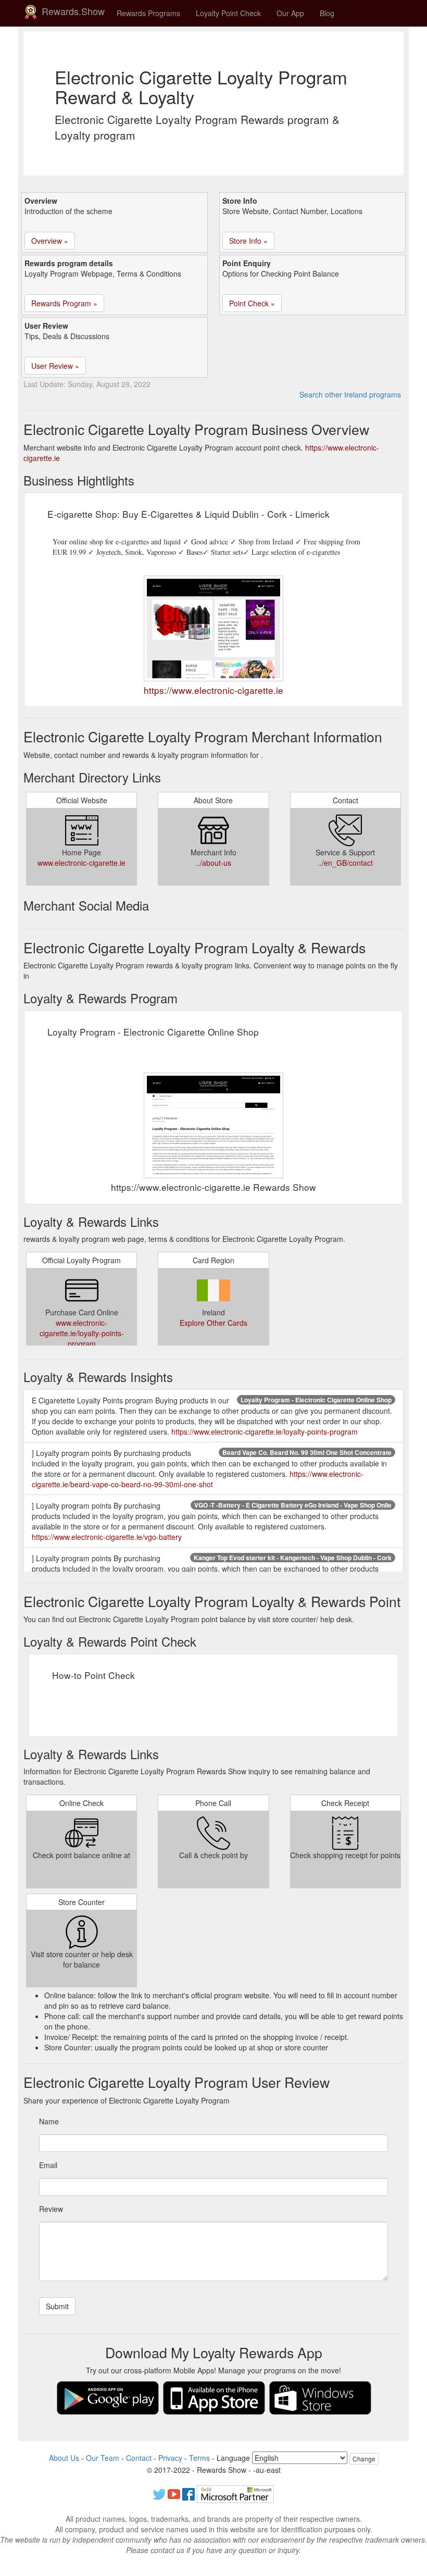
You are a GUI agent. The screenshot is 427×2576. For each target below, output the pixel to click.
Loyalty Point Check (228, 13)
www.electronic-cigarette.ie (81, 863)
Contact (139, 2458)
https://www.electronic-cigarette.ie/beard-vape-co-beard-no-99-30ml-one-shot (198, 1479)
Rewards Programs (148, 13)
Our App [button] (290, 13)
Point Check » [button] (252, 303)
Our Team (103, 2458)
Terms (199, 2458)
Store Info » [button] (248, 241)
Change (364, 2459)
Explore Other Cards (213, 1323)
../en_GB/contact (345, 863)
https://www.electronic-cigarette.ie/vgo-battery (107, 1537)
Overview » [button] (50, 241)
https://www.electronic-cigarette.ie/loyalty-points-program (265, 1432)
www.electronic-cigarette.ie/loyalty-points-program (82, 1333)
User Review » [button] (55, 366)
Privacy (170, 2458)
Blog (327, 13)
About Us (64, 2458)
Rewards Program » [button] (64, 303)
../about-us (213, 863)
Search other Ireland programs (350, 394)
